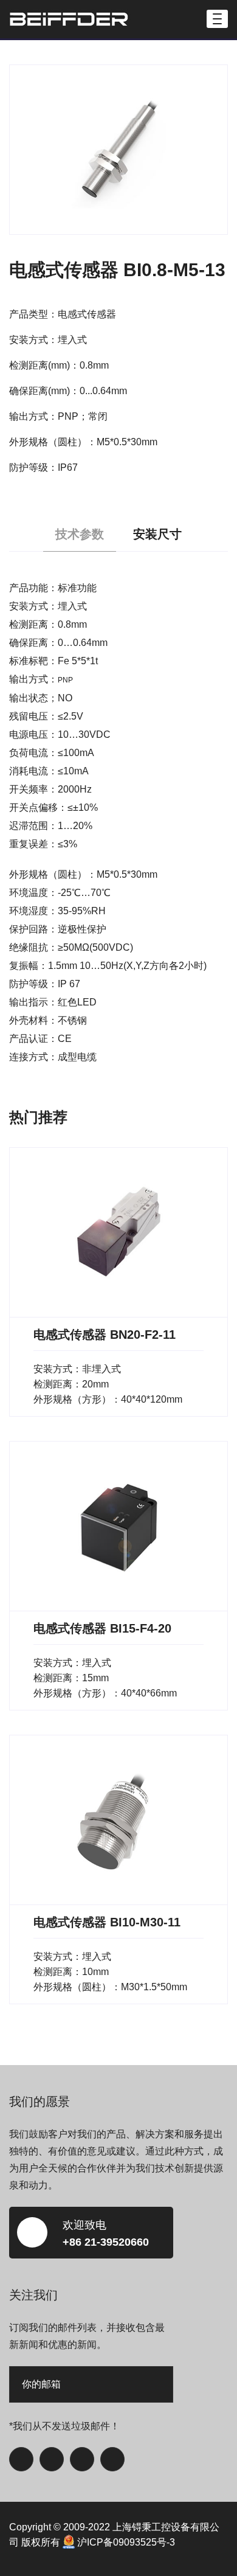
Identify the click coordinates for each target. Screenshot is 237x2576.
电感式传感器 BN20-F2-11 (105, 1335)
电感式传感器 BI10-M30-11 (107, 1922)
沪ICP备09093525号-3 (126, 2542)
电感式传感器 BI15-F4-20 (102, 1628)
